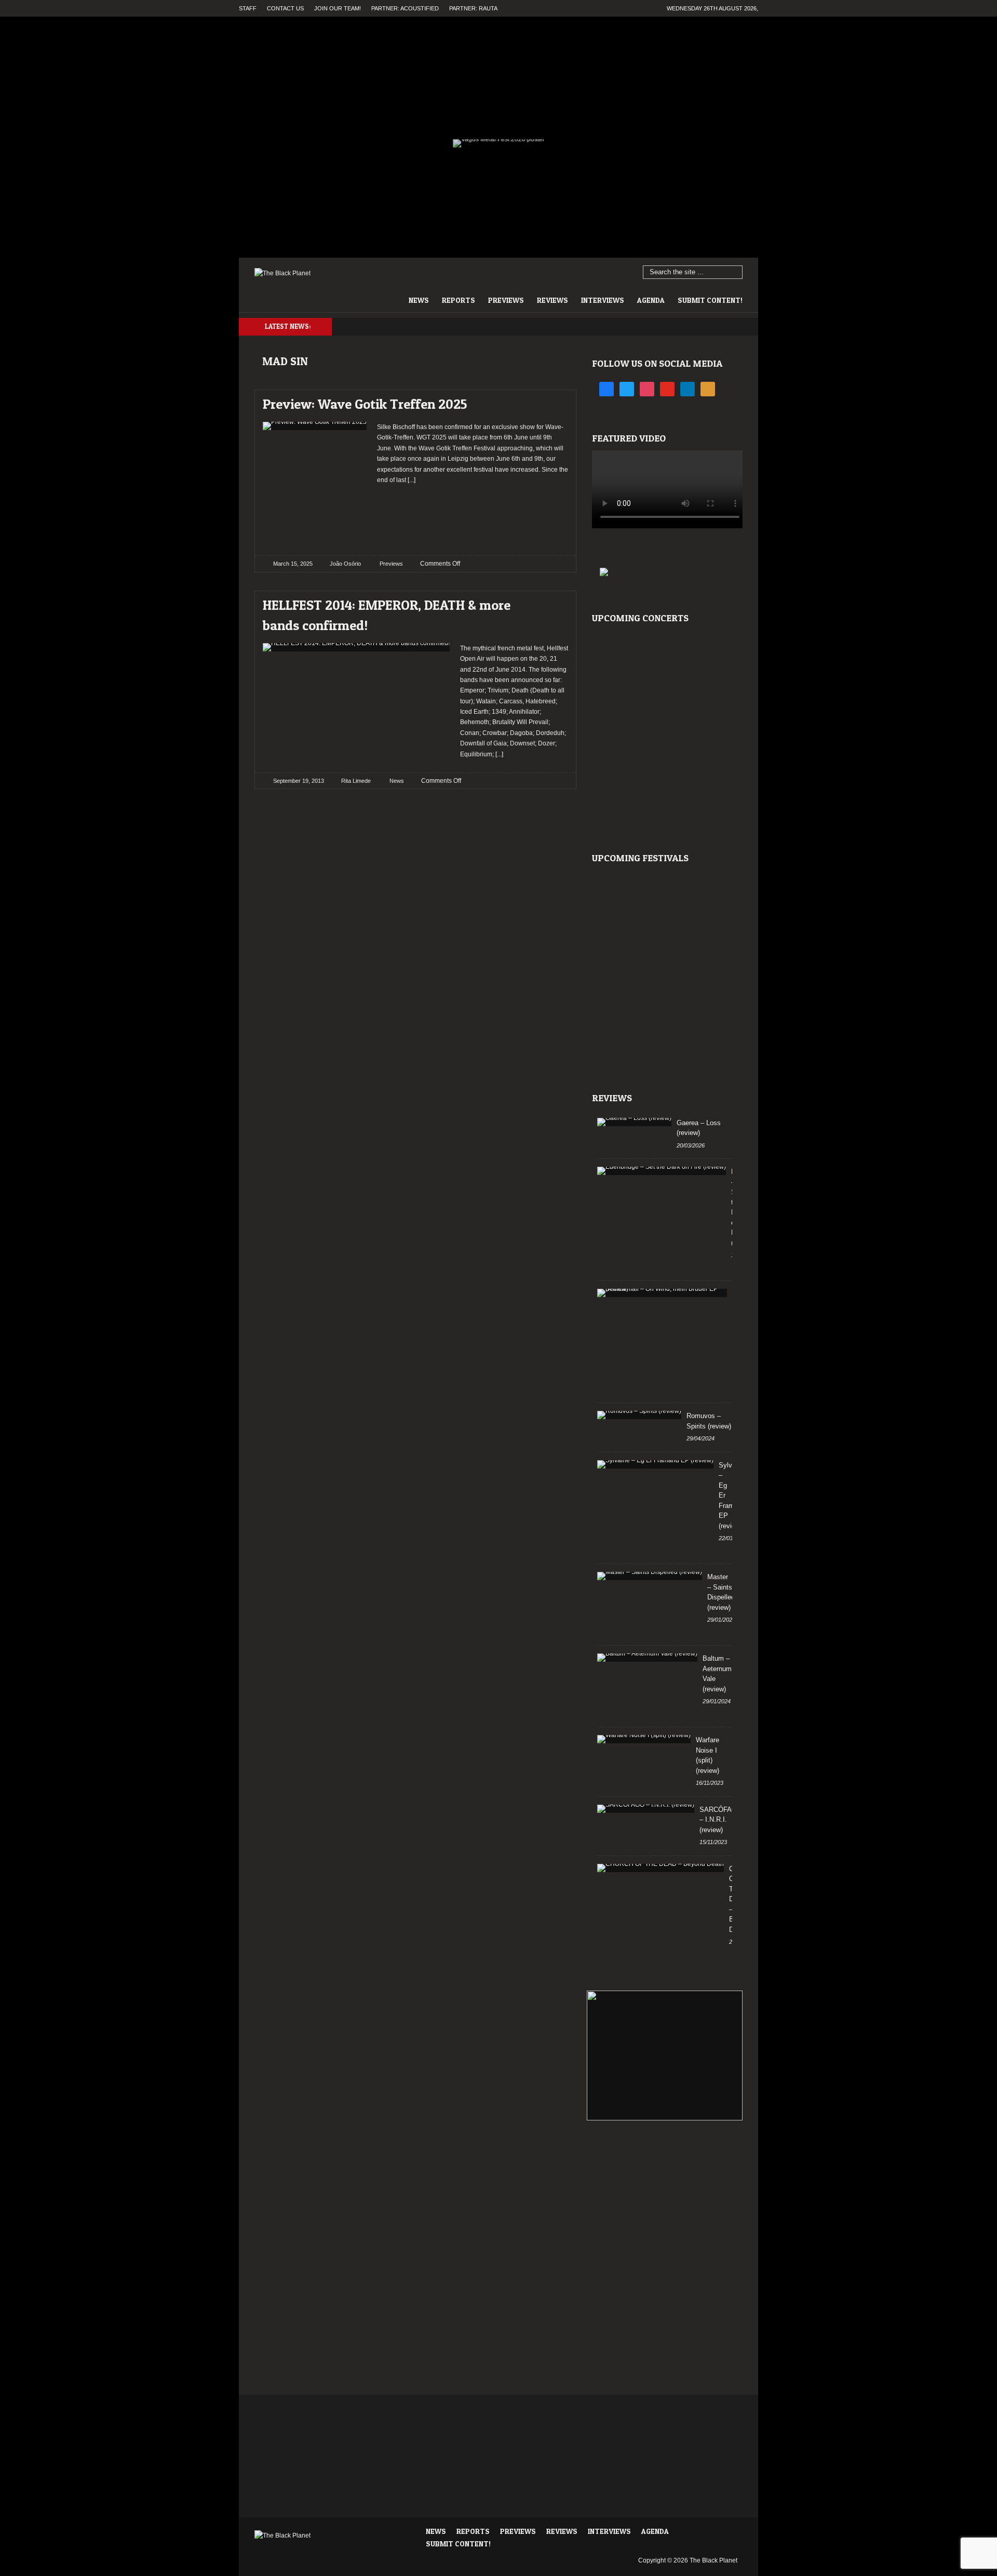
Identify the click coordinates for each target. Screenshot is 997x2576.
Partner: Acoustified (405, 8)
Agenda (651, 300)
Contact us (285, 8)
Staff (248, 8)
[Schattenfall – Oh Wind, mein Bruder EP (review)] (662, 1293)
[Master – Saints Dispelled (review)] (650, 1576)
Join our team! (338, 8)
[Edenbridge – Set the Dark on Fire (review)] (662, 1171)
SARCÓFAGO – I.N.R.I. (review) (721, 1820)
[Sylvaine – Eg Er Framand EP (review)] (655, 1464)
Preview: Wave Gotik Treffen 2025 (365, 404)
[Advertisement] (473, 516)
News (419, 300)
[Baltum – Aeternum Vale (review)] (647, 1658)
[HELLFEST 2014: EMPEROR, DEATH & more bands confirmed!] (551, 602)
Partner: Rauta (473, 8)
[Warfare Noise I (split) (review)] (644, 1739)
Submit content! (710, 300)
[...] (411, 480)
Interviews (603, 300)
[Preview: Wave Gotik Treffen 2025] (551, 401)
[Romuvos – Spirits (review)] (639, 1415)
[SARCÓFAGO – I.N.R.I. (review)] (646, 1809)
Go (735, 273)
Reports (459, 300)
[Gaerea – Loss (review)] (634, 1122)
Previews (506, 300)
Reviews (553, 300)
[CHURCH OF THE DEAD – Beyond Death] (661, 1868)
